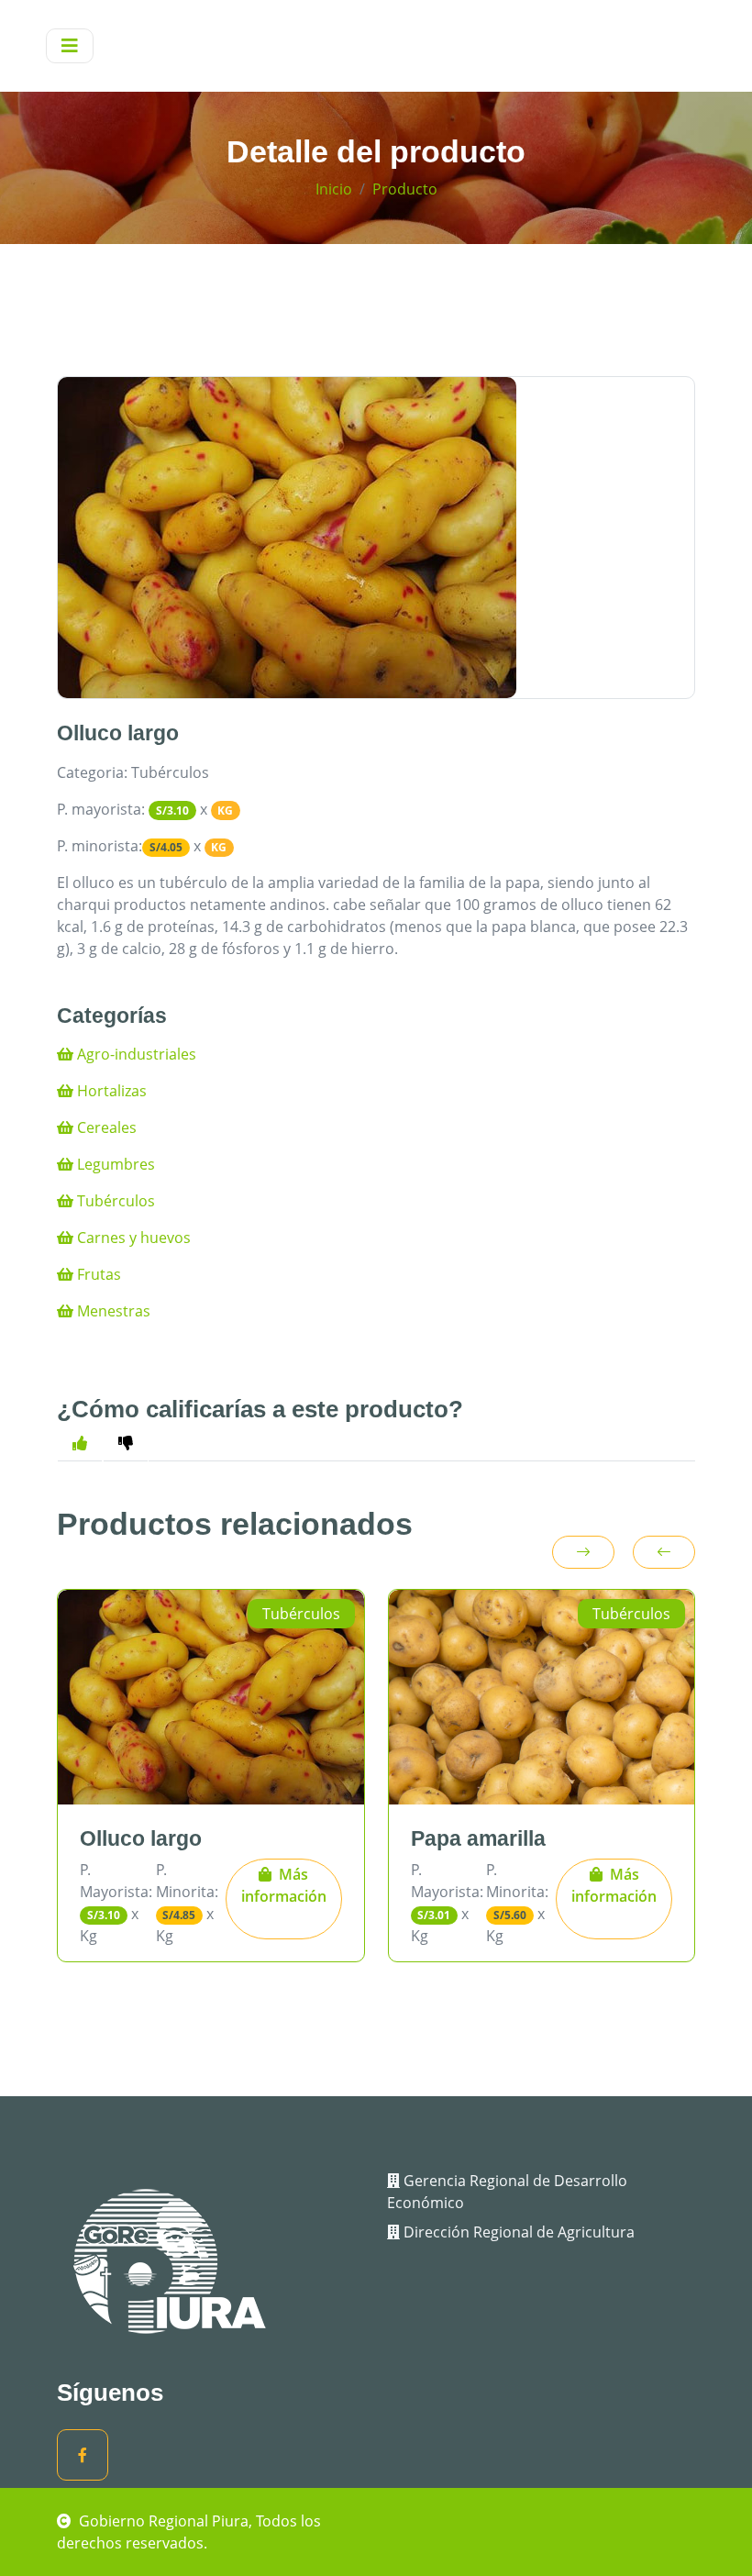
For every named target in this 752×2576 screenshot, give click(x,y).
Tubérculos (114, 1201)
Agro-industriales (135, 1054)
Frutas (97, 1274)
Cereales (105, 1127)
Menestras (112, 1311)
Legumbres (114, 1164)
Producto (405, 189)
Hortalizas (110, 1091)
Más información (284, 1885)
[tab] (126, 1443)
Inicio (334, 189)
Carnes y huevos (132, 1238)
